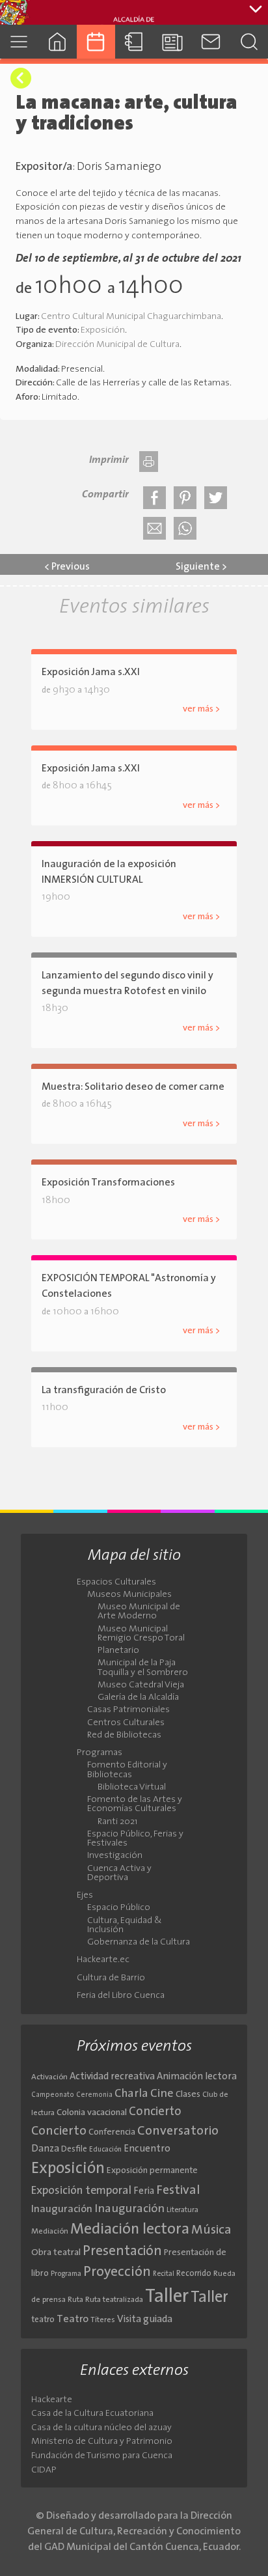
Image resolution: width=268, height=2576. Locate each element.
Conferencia (112, 2132)
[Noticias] (172, 41)
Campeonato (53, 2095)
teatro (43, 2320)
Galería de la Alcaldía (138, 1698)
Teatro (73, 2320)
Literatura (182, 2210)
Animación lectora (197, 2077)
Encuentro (147, 2149)
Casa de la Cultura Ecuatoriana (92, 2414)
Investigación (115, 1856)
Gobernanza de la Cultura (139, 1943)
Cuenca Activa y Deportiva (119, 1874)
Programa (66, 2274)
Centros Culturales (126, 1723)
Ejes (85, 1896)
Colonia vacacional (92, 2113)
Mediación (50, 2232)
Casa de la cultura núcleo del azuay (101, 2428)
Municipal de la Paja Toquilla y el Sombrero (143, 1668)
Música (211, 2230)
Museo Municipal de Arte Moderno (139, 1612)
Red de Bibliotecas (124, 1736)
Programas (100, 1753)
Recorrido (194, 2274)
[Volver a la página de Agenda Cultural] (21, 78)
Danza (45, 2149)
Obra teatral (56, 2253)
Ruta (75, 2300)
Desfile (74, 2149)
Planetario (118, 1651)
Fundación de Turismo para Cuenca (102, 2456)
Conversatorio (178, 2131)
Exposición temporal (81, 2191)
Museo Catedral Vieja (141, 1685)
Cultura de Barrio (111, 1978)
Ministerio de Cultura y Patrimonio (102, 2442)
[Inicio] (58, 41)
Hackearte (52, 2400)
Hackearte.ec (103, 1960)
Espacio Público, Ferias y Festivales (135, 1839)
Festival (178, 2191)
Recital (164, 2274)
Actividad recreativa (112, 2077)
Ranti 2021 (117, 1822)
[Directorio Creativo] (134, 41)
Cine (162, 2094)
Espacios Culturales (116, 1583)
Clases (188, 2095)
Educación (105, 2150)
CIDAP (44, 2470)
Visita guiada (145, 2320)
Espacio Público (119, 1908)
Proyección (117, 2272)
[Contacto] (210, 41)
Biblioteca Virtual (132, 1788)
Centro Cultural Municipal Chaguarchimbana (131, 317)
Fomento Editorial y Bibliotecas (127, 1770)
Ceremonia (94, 2095)
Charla (131, 2094)
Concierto (155, 2112)
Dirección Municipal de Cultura (117, 345)
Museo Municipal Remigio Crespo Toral (141, 1634)
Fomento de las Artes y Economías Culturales (135, 1805)
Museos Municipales (129, 1595)
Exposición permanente (152, 2171)
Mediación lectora (130, 2230)
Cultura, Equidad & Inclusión (125, 1926)
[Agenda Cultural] (96, 41)
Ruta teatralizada (114, 2300)
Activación (49, 2077)
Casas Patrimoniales (128, 1710)
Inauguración (62, 2209)
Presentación (122, 2251)
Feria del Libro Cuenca (121, 1996)
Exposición (103, 330)
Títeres (103, 2320)
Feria (144, 2192)
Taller (167, 2297)
